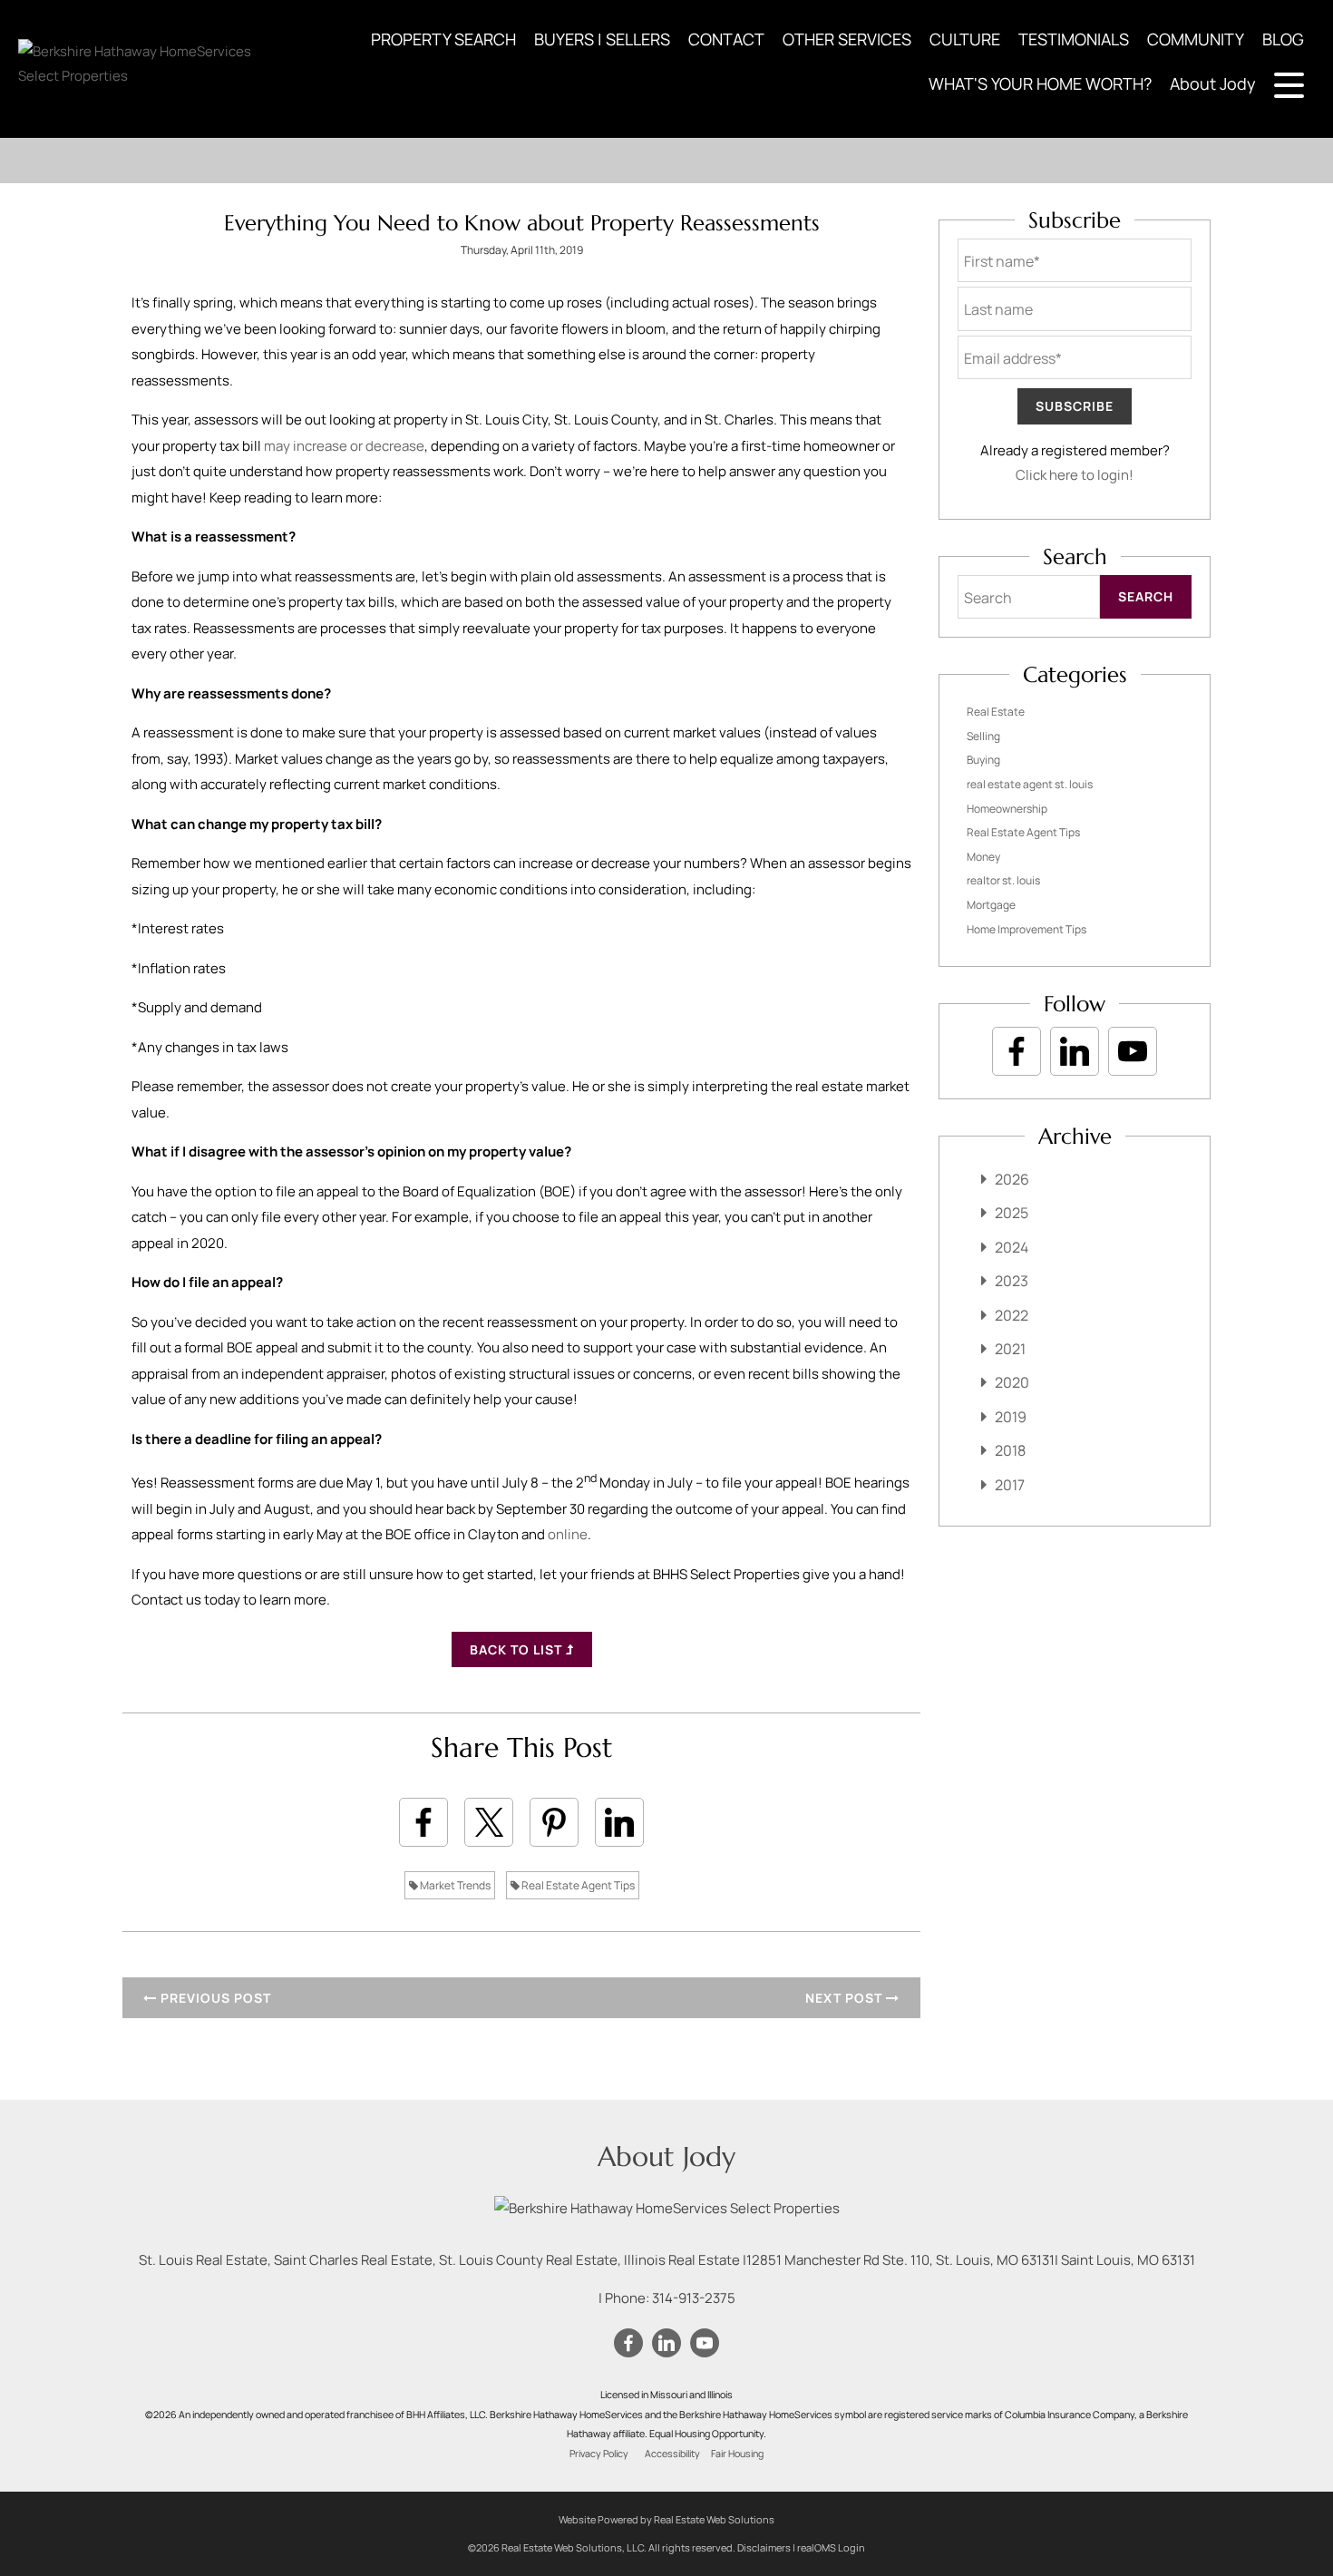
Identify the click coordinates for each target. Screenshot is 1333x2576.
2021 (1010, 1349)
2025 (1012, 1213)
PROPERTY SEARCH (443, 39)
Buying (983, 760)
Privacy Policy (599, 2454)
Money (983, 857)
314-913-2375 (694, 2298)
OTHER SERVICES (847, 39)
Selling (983, 736)
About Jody (1213, 83)
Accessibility (672, 2454)
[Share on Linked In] (619, 1822)
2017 (1010, 1485)
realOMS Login (831, 2547)
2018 (1010, 1450)
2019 (1011, 1417)
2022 (1012, 1315)
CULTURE (965, 39)
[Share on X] (489, 1822)
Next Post (846, 1998)
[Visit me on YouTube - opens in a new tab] (1133, 1051)
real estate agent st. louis (1030, 784)
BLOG (1283, 39)
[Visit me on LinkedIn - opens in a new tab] (1075, 1051)
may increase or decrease (344, 446)
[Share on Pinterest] (554, 1822)
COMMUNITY (1196, 39)
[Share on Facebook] (423, 1822)
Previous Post (214, 1998)
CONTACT (726, 39)
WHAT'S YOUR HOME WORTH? (1040, 83)
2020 (1012, 1382)
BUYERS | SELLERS (602, 39)
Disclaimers (764, 2547)
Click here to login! (1075, 475)
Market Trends (454, 1885)
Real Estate (996, 712)
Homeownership (1007, 809)
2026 (1012, 1179)
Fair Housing (737, 2454)
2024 (1012, 1247)
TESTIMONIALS (1074, 39)
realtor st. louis (1003, 880)
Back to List (518, 1649)
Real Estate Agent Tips (577, 1885)
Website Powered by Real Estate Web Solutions (666, 2519)
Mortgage (991, 905)
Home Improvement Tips (1027, 929)
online (568, 1534)
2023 (1012, 1281)
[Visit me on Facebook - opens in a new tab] (1017, 1051)
